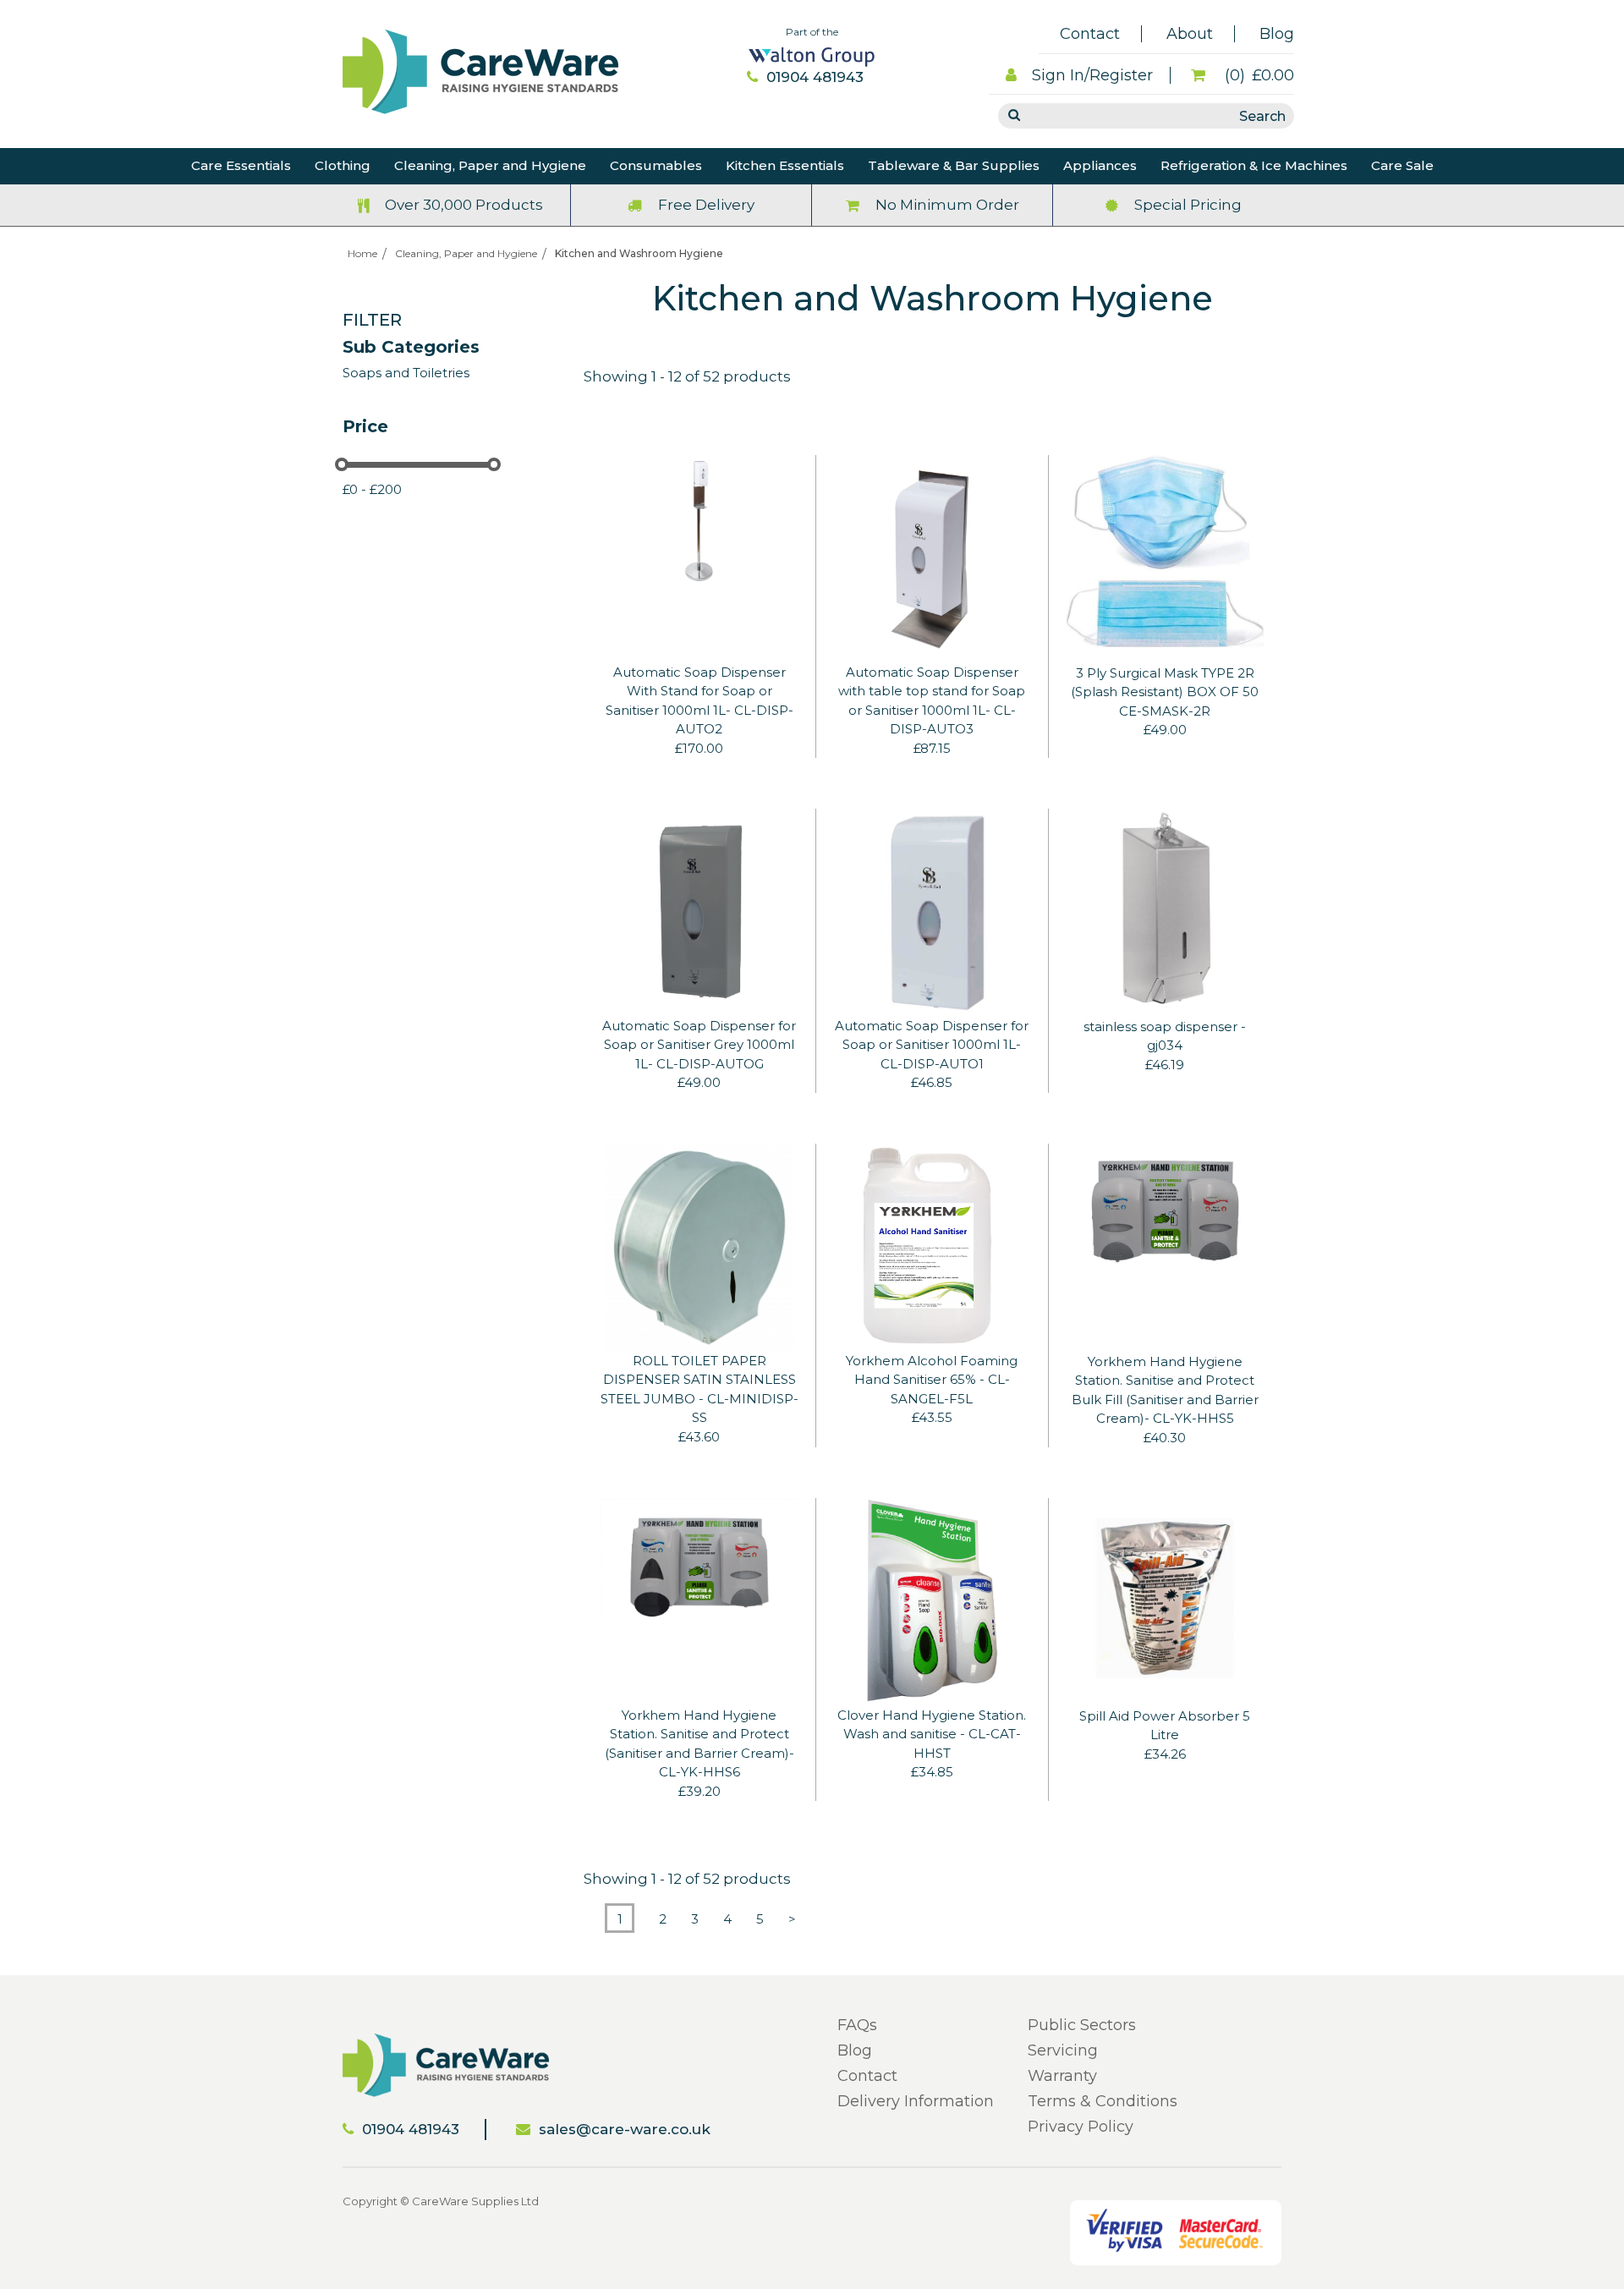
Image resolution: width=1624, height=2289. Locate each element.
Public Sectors (1082, 2025)
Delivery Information (916, 2101)
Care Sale (1402, 165)
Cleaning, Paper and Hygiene (490, 165)
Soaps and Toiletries (406, 373)
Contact (1090, 34)
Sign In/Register (1092, 75)
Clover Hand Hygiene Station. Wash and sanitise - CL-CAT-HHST (932, 1734)
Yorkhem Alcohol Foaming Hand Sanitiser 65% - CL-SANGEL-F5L (932, 1380)
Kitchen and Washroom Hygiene (639, 253)
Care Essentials (241, 165)
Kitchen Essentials (785, 165)
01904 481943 (815, 77)
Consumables (656, 165)
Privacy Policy (1081, 2127)
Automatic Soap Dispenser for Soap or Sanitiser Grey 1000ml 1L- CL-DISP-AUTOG (699, 1045)
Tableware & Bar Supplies (954, 165)
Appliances (1100, 165)
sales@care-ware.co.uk (625, 2129)
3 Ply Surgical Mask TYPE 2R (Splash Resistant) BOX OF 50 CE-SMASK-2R (1165, 692)
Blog (1277, 34)
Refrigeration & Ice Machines (1254, 165)
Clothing (343, 165)
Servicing (1063, 2050)
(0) (1257, 75)
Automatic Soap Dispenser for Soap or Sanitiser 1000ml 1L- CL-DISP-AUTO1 (932, 1045)
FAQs (857, 2025)
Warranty (1062, 2076)
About (1190, 34)
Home (362, 253)
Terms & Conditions (1103, 2101)
